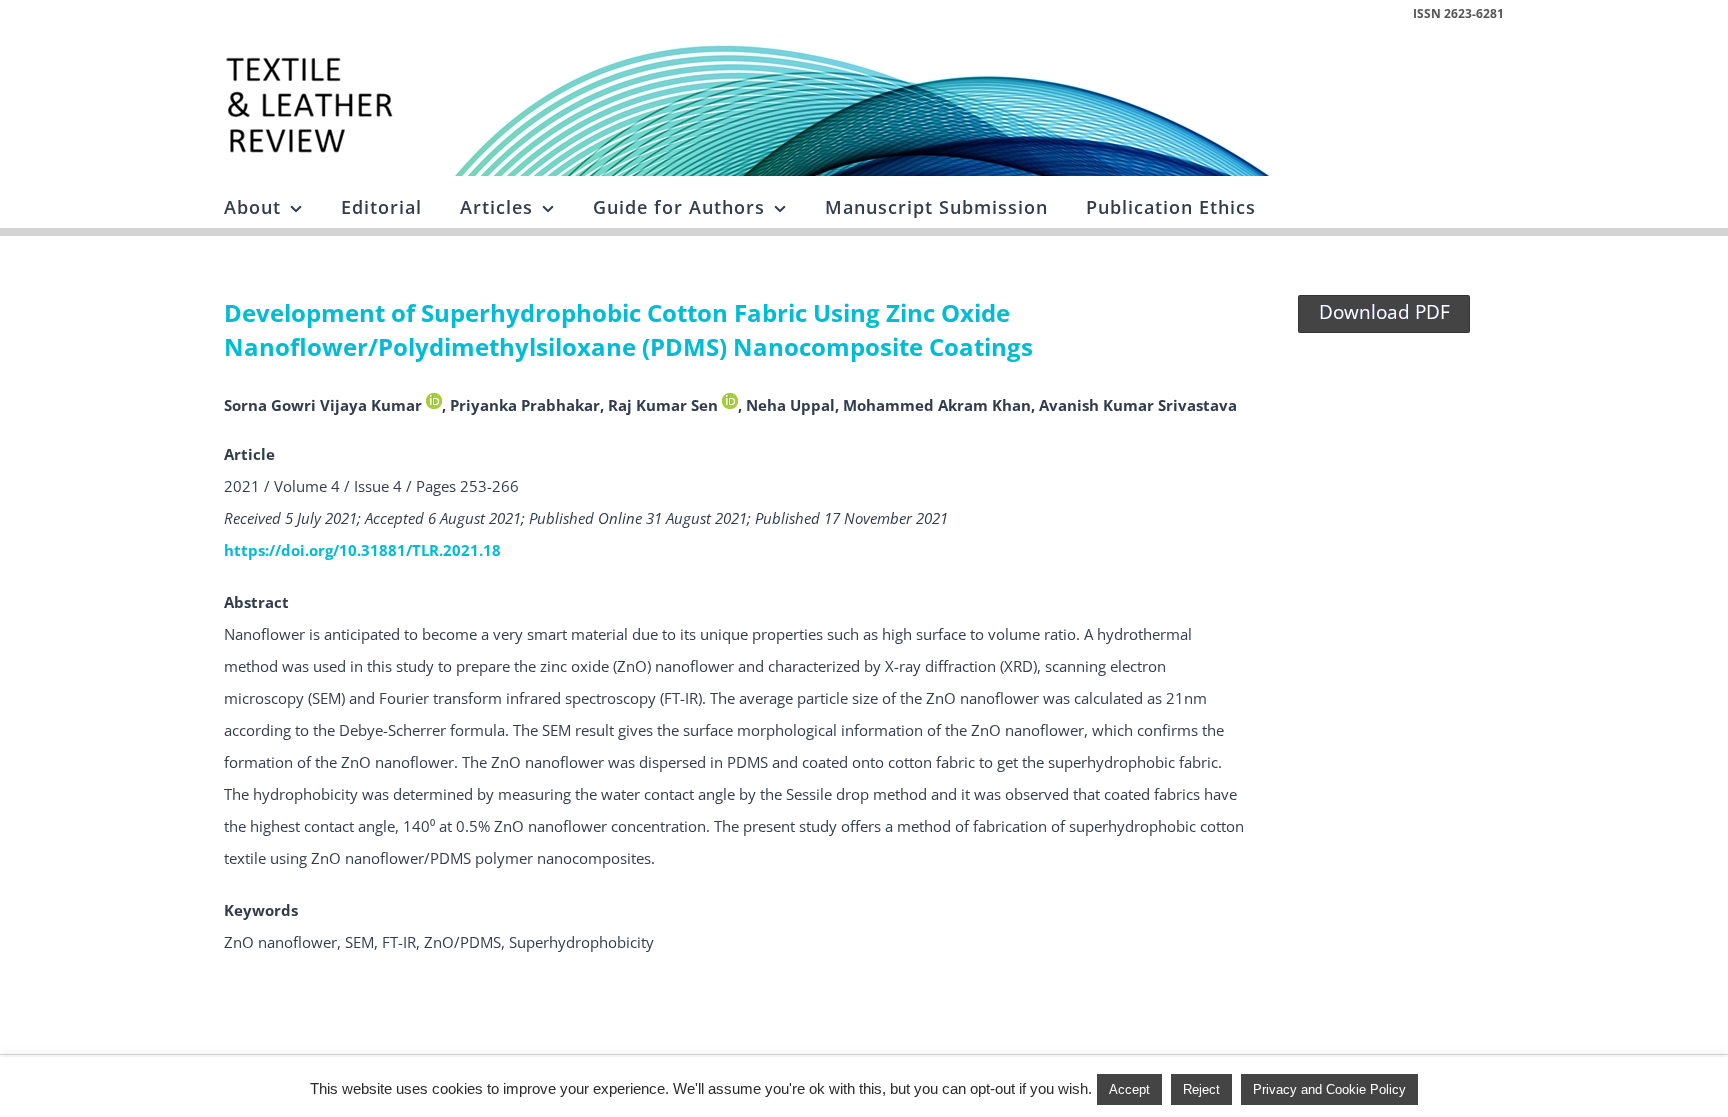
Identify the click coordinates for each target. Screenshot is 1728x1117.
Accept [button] (1129, 1089)
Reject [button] (1201, 1089)
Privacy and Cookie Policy (1329, 1089)
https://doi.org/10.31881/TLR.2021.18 (362, 550)
